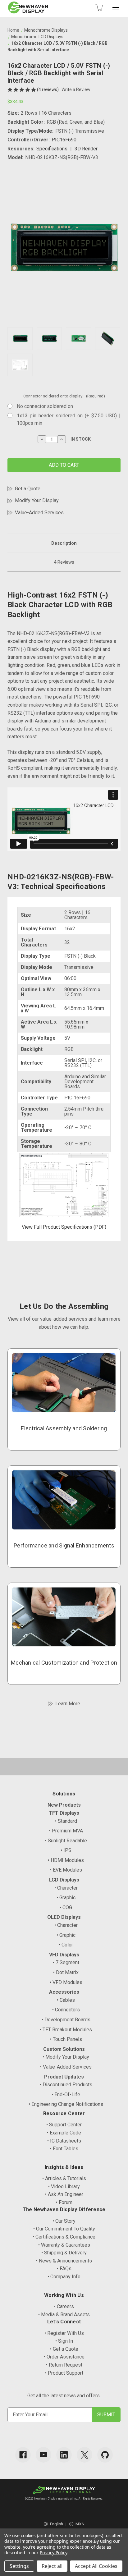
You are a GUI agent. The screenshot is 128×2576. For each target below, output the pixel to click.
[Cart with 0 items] (99, 7)
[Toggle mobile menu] (116, 7)
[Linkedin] (64, 2455)
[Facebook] (23, 2455)
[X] (85, 2455)
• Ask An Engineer (64, 2194)
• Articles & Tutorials (64, 2178)
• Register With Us (64, 2333)
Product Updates (64, 2077)
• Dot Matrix (66, 1972)
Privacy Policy (53, 2553)
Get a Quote (28, 489)
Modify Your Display (37, 500)
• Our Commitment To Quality (64, 2229)
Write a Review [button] (76, 89)
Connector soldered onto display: (64, 396)
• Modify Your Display (66, 2057)
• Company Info (64, 2277)
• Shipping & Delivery (64, 2253)
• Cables (66, 2000)
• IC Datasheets (64, 2141)
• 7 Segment (66, 1962)
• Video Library (64, 2186)
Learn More (68, 1704)
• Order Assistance (64, 2357)
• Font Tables (64, 2149)
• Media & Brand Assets (64, 2315)
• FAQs (64, 2269)
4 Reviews (64, 562)
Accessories (64, 1992)
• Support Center (64, 2125)
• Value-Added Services (66, 2067)
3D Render (86, 149)
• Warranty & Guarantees (64, 2245)
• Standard (66, 1821)
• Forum (64, 2202)
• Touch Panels (66, 2039)
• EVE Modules (66, 1870)
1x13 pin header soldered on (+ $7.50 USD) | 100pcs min (69, 419)
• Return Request (64, 2365)
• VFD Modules (66, 1982)
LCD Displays (64, 1880)
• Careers (64, 2306)
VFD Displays (64, 1955)
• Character (66, 1888)
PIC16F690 (64, 140)
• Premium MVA (66, 1831)
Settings (19, 2566)
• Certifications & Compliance (64, 2237)
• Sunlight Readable (66, 1841)
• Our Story (64, 2221)
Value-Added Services (39, 513)
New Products (64, 1805)
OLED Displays (64, 1917)
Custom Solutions (64, 2049)
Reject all (52, 2566)
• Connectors (66, 2010)
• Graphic (66, 1898)
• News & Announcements (64, 2261)
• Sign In (64, 2341)
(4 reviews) (48, 89)
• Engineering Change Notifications (66, 2104)
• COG (66, 1907)
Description (64, 543)
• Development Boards (66, 2020)
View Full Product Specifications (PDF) (64, 1227)
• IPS (66, 1850)
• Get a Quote (64, 2349)
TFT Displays (64, 1813)
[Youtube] (43, 2455)
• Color (66, 1945)
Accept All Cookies (96, 2566)
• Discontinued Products (66, 2085)
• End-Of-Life (66, 2095)
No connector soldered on (45, 406)
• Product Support (64, 2373)
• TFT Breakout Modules (66, 2030)
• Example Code (64, 2133)
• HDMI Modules (66, 1860)
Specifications (52, 149)
